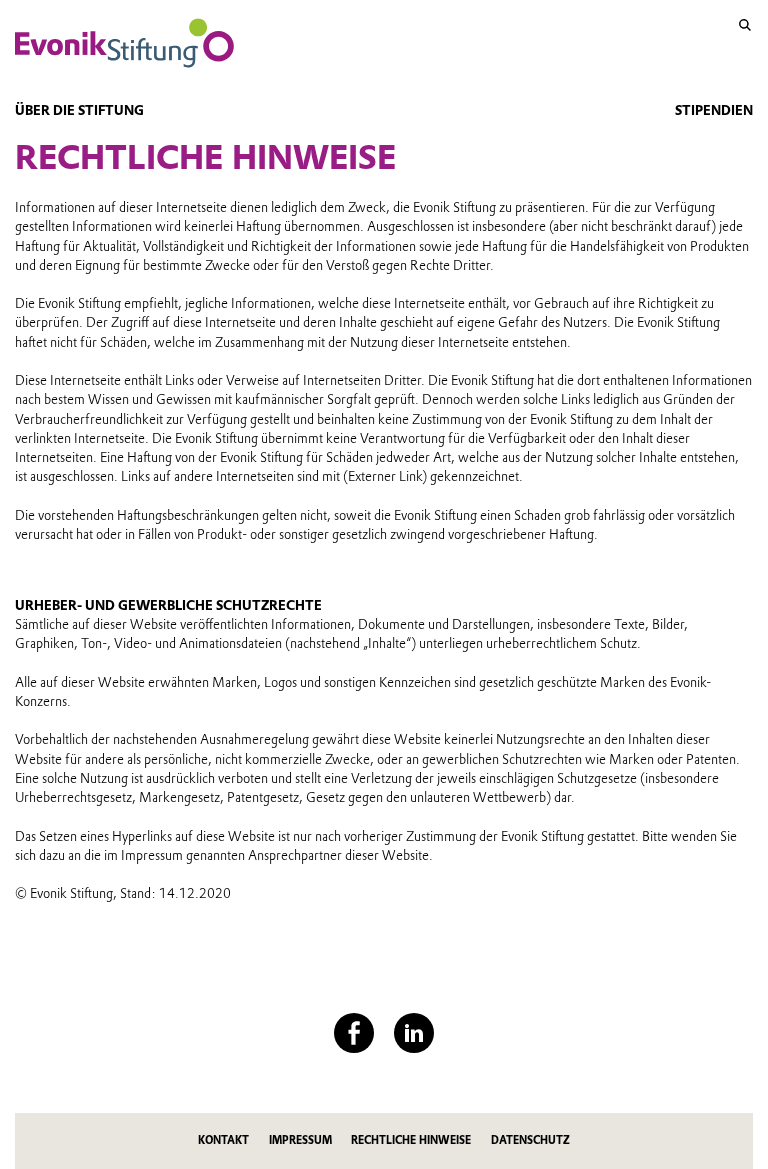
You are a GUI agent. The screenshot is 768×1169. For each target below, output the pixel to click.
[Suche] (745, 25)
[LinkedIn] (414, 1033)
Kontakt (223, 1140)
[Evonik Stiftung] (124, 43)
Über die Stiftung (79, 110)
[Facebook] (354, 1033)
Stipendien (714, 110)
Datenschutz (530, 1140)
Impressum (300, 1140)
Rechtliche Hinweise (411, 1140)
